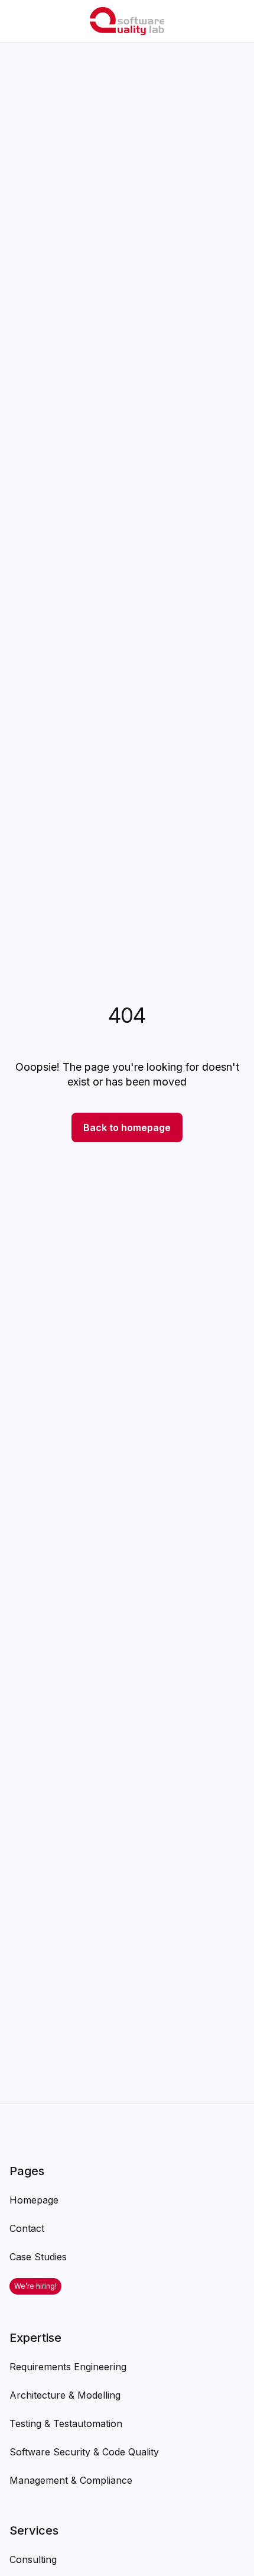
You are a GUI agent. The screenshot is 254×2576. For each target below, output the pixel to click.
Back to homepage (127, 1127)
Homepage (34, 2200)
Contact (27, 2228)
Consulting (33, 2559)
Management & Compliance (71, 2480)
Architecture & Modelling (65, 2395)
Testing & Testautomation (66, 2423)
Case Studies (38, 2257)
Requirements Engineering (68, 2367)
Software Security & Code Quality (84, 2452)
